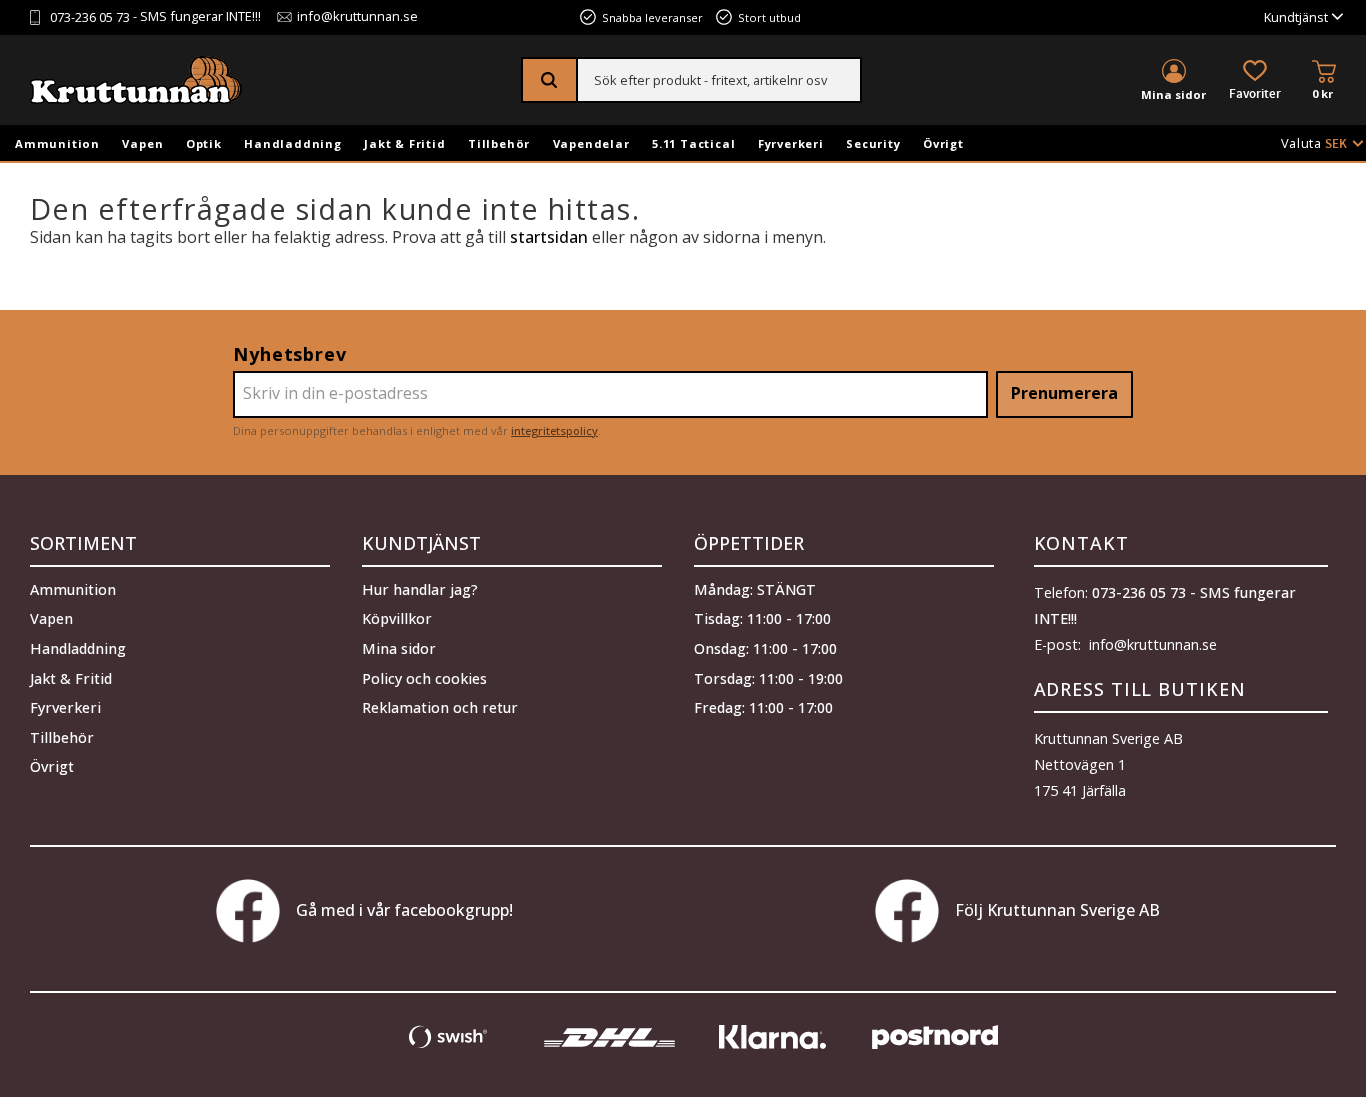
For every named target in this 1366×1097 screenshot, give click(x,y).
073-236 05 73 (90, 17)
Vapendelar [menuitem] (591, 143)
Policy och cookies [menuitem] (424, 678)
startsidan (549, 237)
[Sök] (550, 80)
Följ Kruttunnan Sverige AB (1057, 910)
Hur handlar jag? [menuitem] (420, 589)
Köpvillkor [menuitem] (397, 618)
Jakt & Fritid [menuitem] (404, 143)
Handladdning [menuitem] (293, 143)
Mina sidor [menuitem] (1173, 94)
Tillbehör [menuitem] (499, 143)
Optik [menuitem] (204, 143)
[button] (1255, 81)
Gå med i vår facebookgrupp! (404, 910)
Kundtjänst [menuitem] (1296, 17)
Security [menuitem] (873, 143)
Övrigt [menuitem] (943, 143)
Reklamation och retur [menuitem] (440, 707)
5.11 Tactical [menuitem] (693, 143)
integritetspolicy (554, 430)
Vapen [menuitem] (142, 143)
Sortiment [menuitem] (83, 543)
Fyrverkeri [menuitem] (791, 143)
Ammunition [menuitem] (57, 143)
